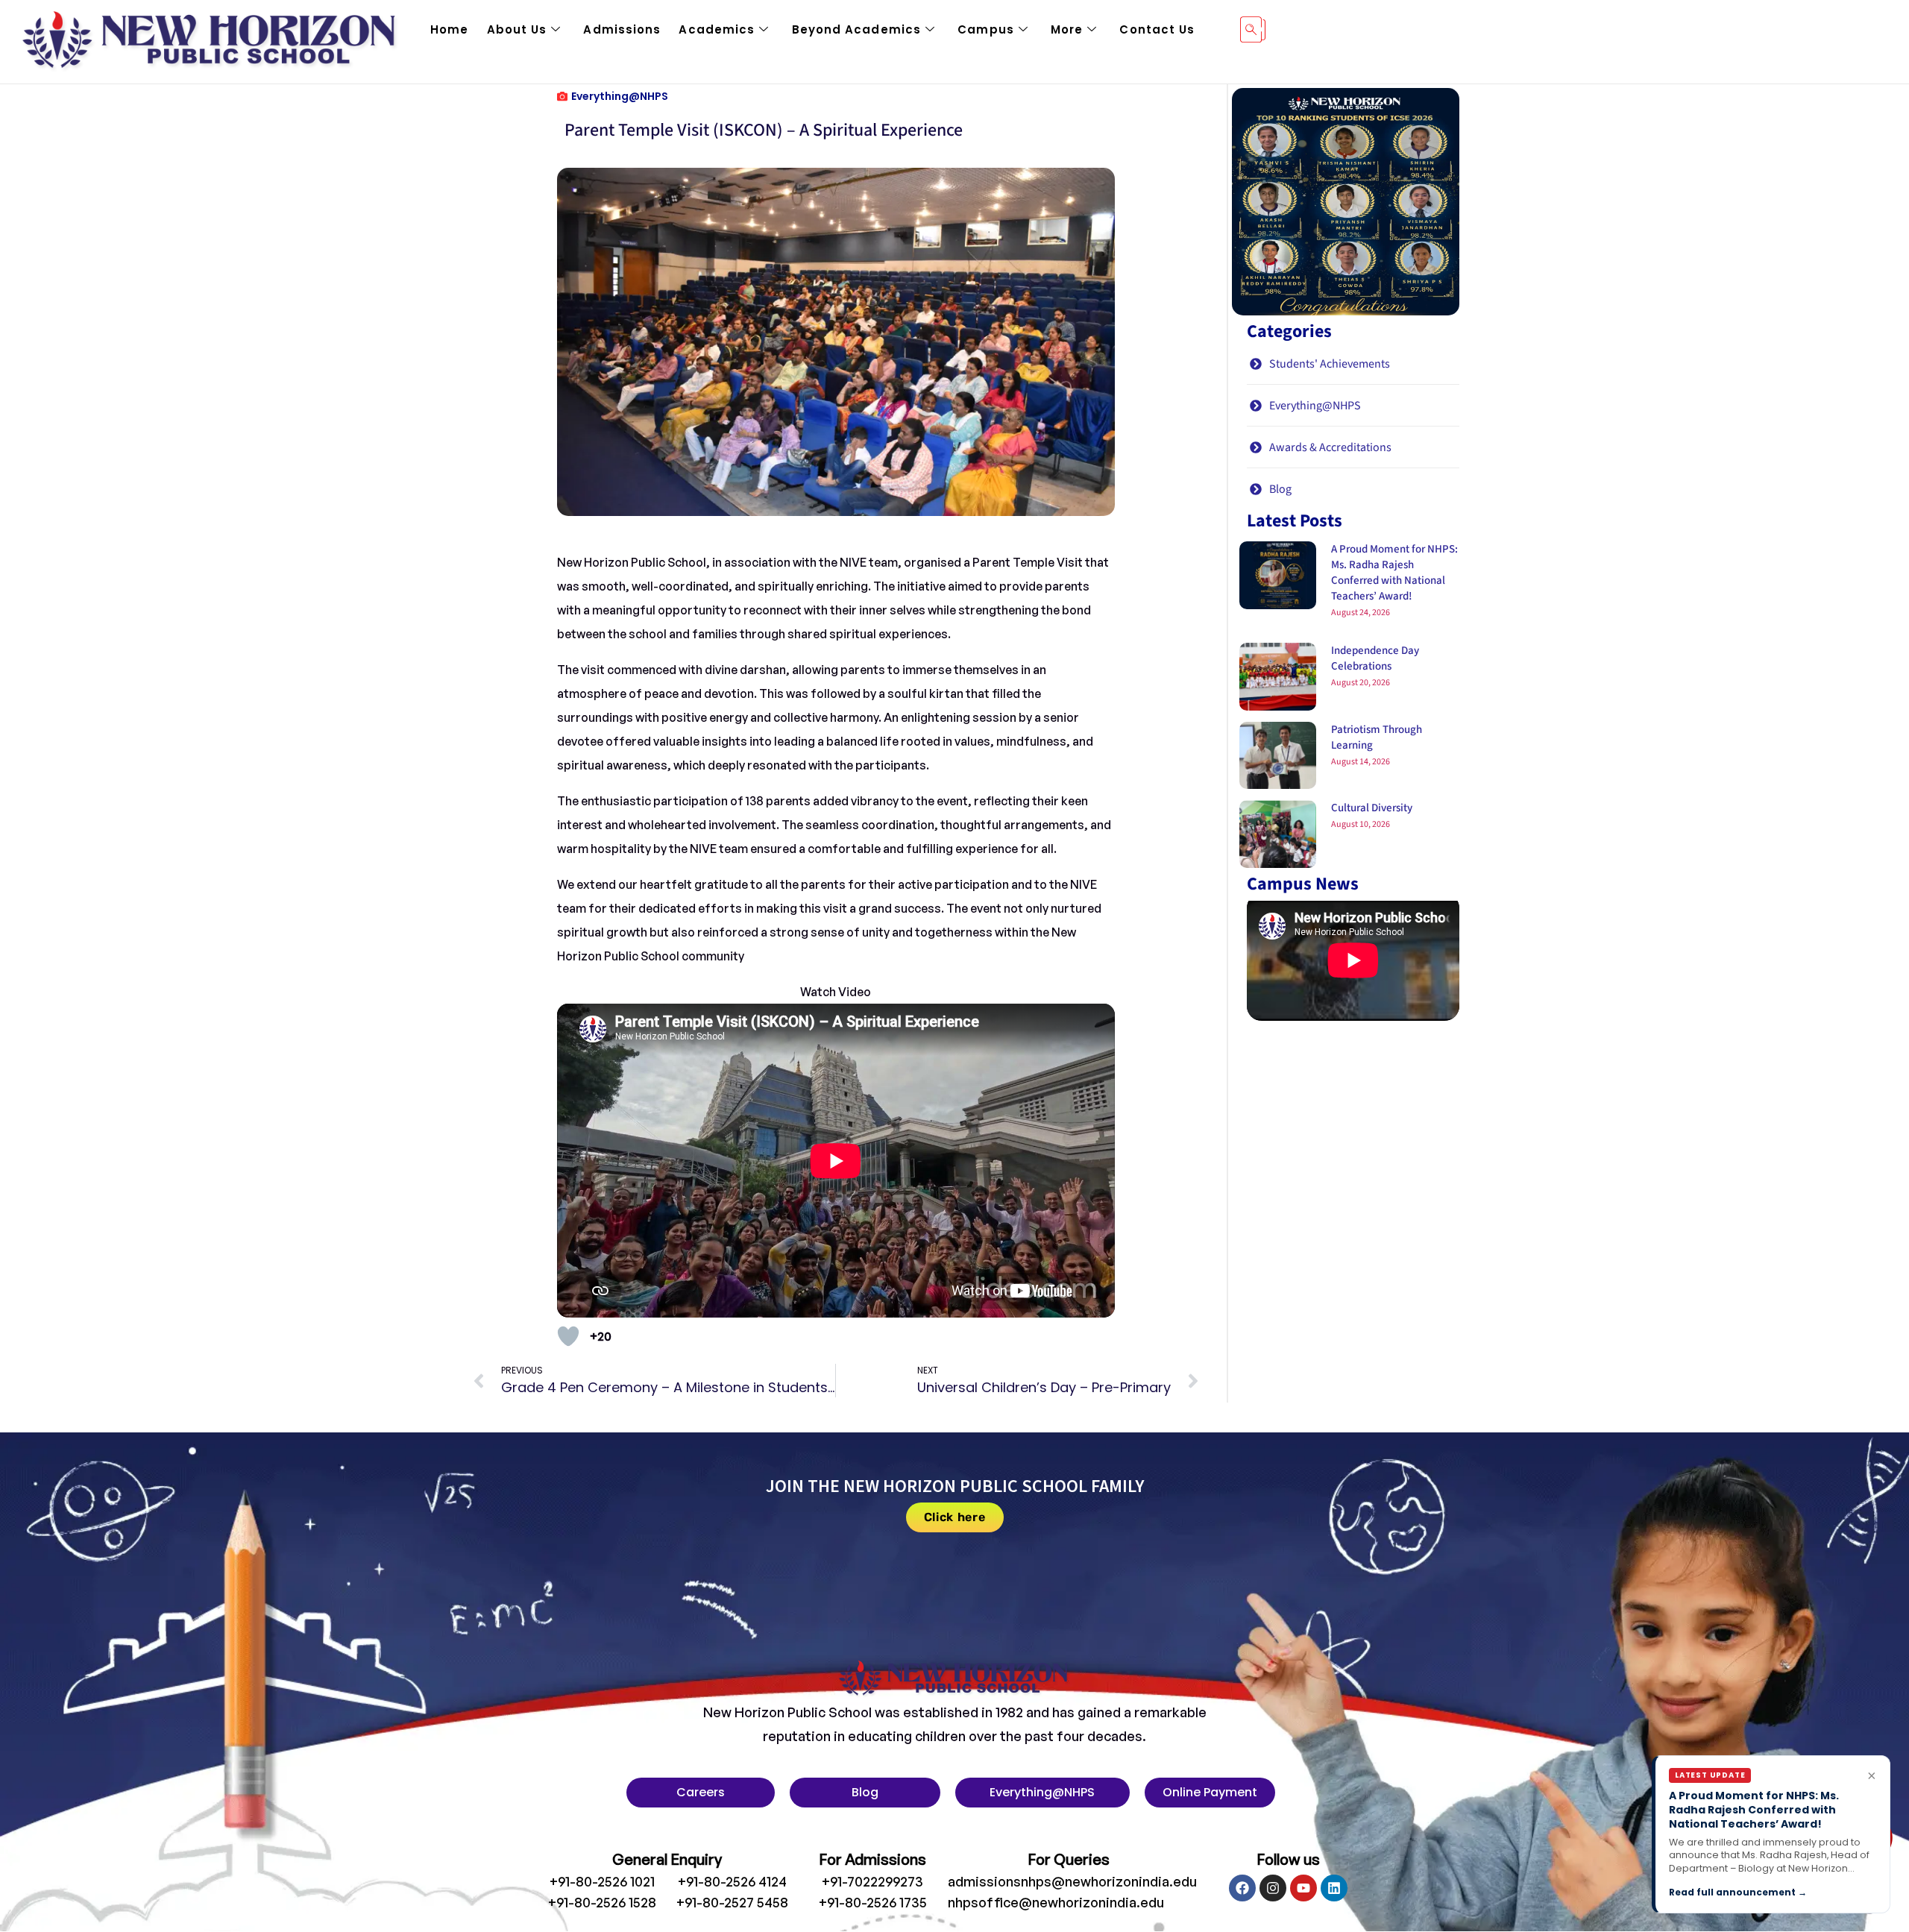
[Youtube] (1303, 1888)
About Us (517, 29)
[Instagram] (1273, 1888)
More (1067, 29)
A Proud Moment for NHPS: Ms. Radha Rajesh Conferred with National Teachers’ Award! (1394, 573)
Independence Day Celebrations (1375, 658)
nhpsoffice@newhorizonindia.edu (1056, 1902)
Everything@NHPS (620, 96)
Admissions (622, 29)
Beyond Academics (857, 29)
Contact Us (1157, 29)
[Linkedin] (1334, 1888)
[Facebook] (1242, 1888)
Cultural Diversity (1372, 808)
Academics (717, 29)
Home (449, 29)
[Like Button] (568, 1336)
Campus (986, 29)
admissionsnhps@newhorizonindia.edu (1072, 1881)
